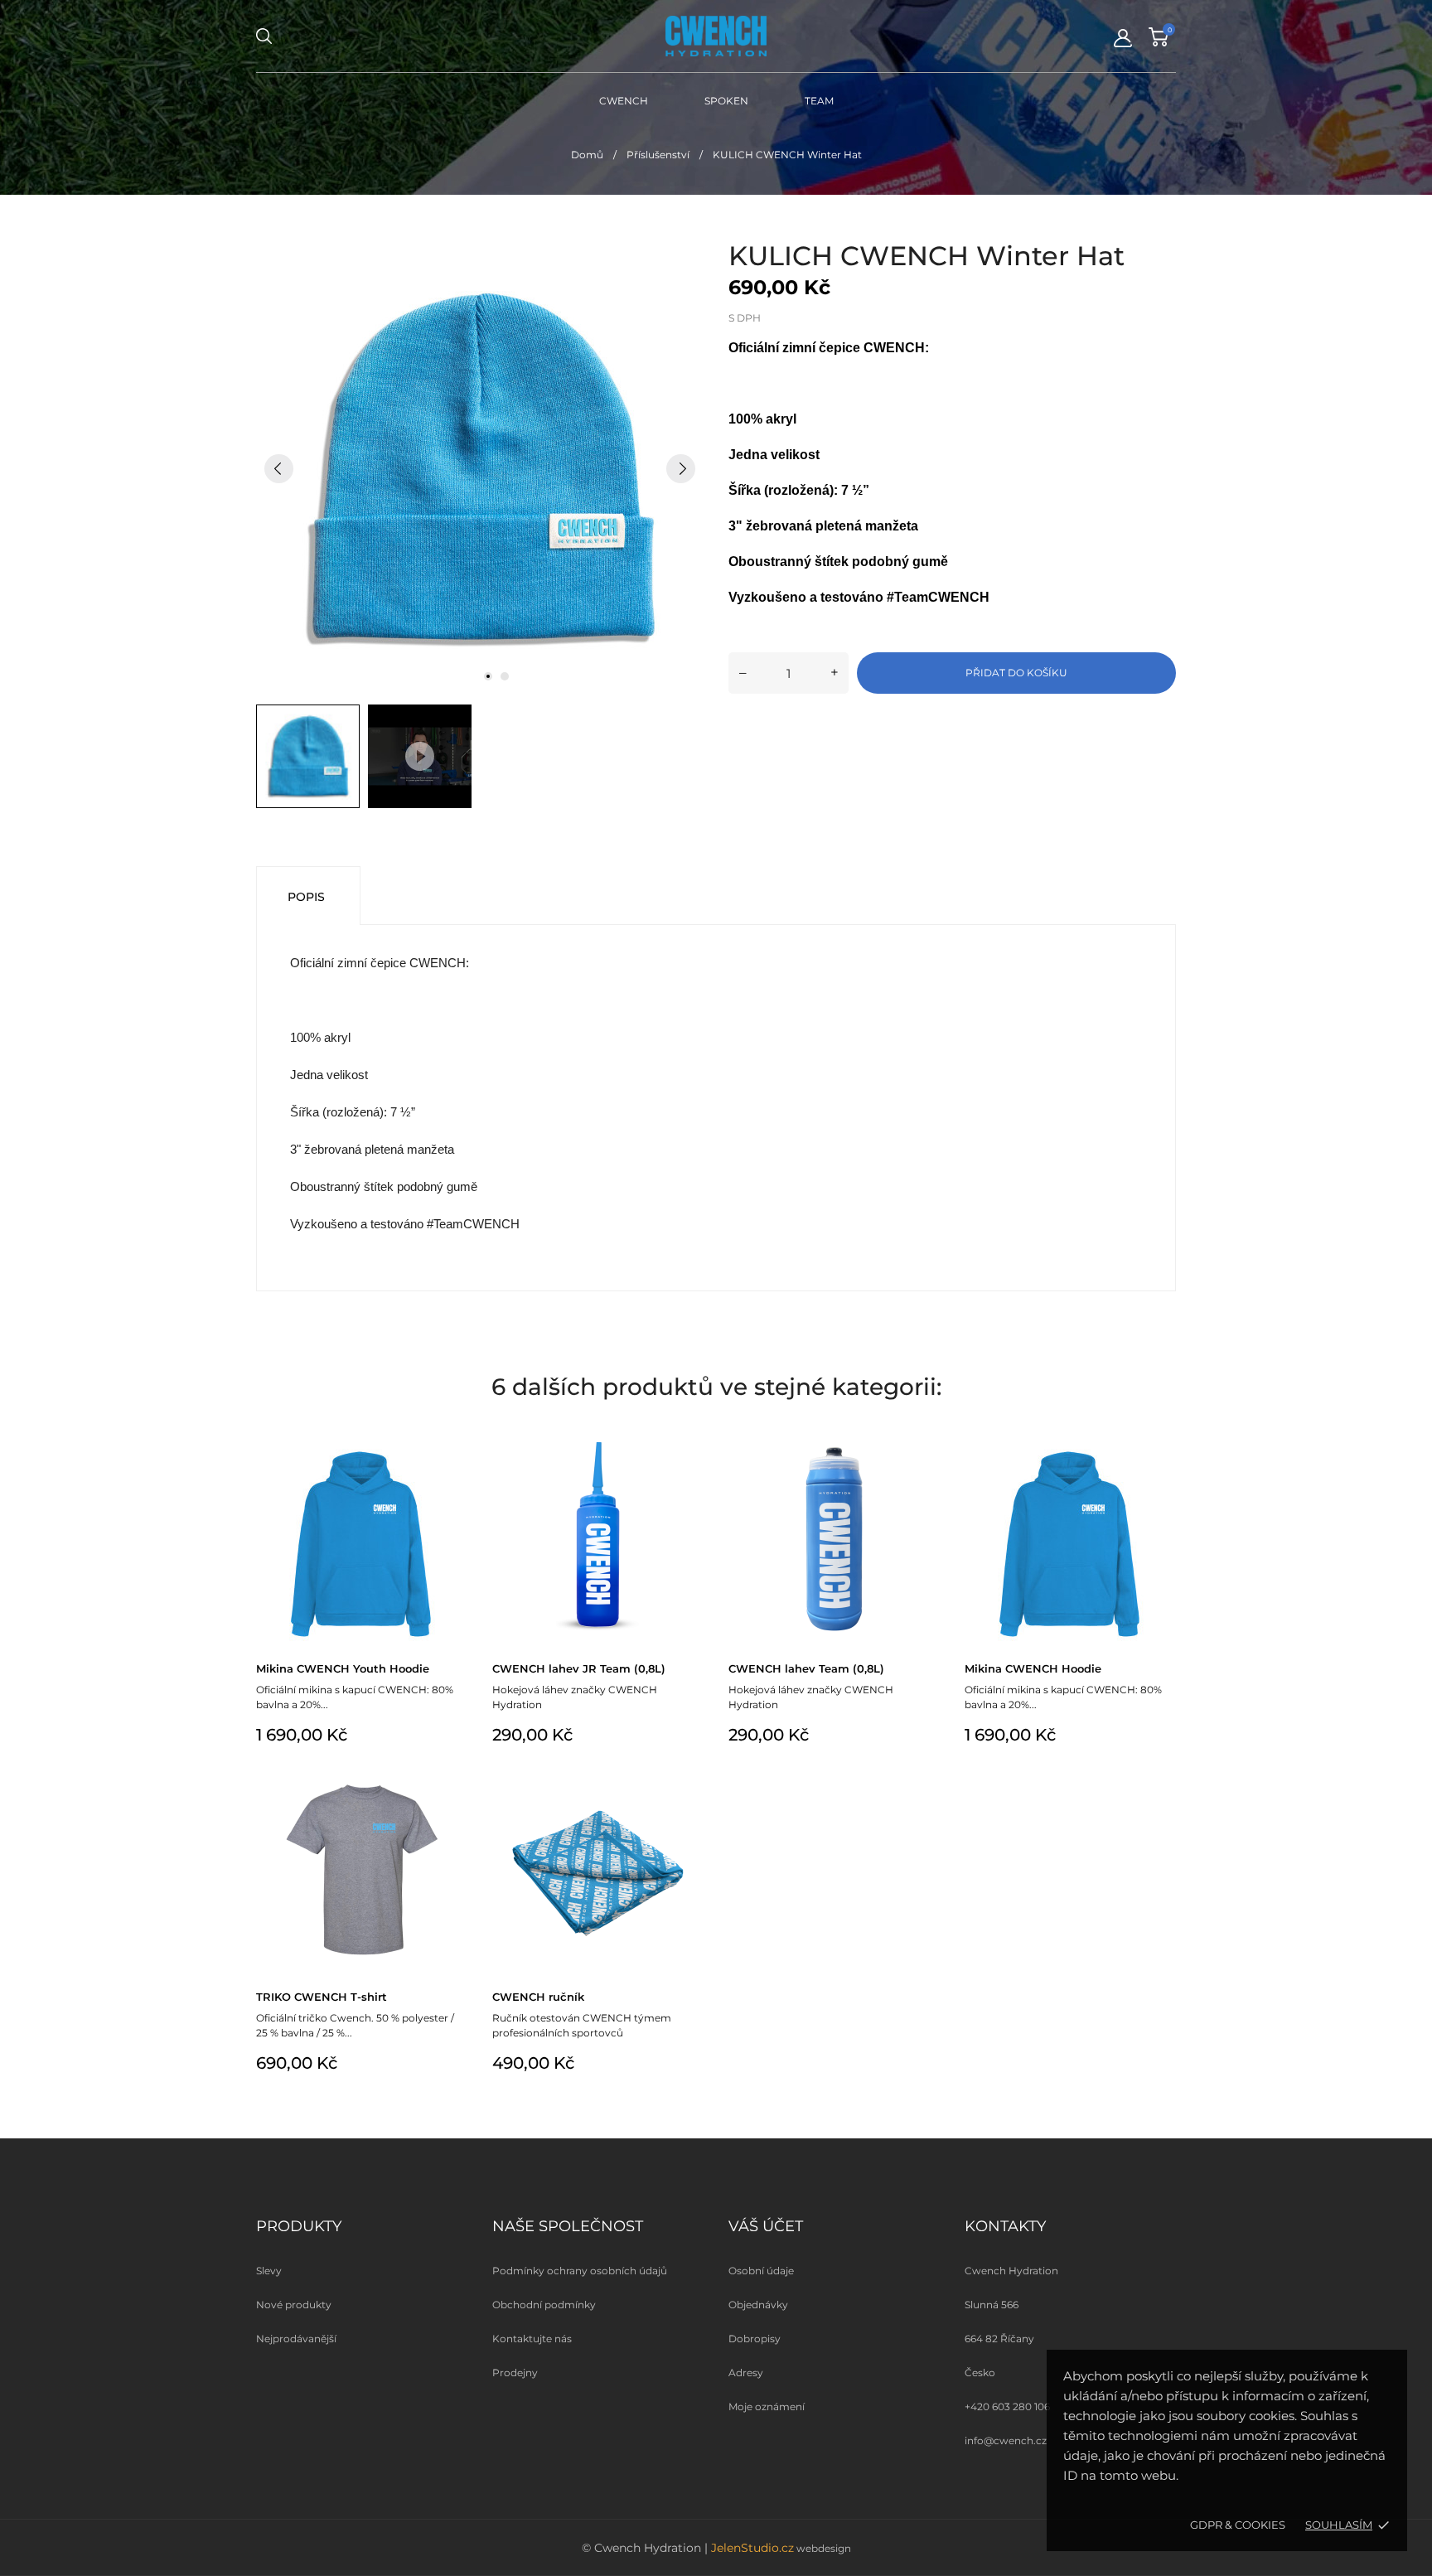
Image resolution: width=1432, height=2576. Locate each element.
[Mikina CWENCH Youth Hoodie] (453, 1454)
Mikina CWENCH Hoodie (1033, 1668)
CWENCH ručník (538, 1997)
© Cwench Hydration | (646, 2548)
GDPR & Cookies (1238, 2525)
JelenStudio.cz (752, 2548)
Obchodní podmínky (544, 2305)
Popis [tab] (306, 897)
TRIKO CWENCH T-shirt (322, 1997)
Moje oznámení (767, 2407)
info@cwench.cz (1006, 2440)
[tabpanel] (480, 468)
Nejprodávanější (296, 2339)
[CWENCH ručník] (689, 1782)
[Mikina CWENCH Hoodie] (1161, 1454)
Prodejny (515, 2373)
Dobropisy (755, 2339)
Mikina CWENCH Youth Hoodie (343, 1668)
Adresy (746, 2373)
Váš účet (766, 2226)
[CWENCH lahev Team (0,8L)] (925, 1454)
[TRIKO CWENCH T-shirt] (453, 1782)
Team (819, 101)
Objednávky (758, 2305)
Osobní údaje (761, 2271)
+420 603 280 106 (1007, 2407)
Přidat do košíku (1016, 673)
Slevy (269, 2271)
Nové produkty (294, 2305)
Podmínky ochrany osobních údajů (580, 2271)
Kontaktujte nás (532, 2339)
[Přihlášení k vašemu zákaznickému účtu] (1123, 38)
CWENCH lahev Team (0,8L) (806, 1668)
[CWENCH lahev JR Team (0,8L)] (689, 1454)
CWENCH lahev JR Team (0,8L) (579, 1668)
